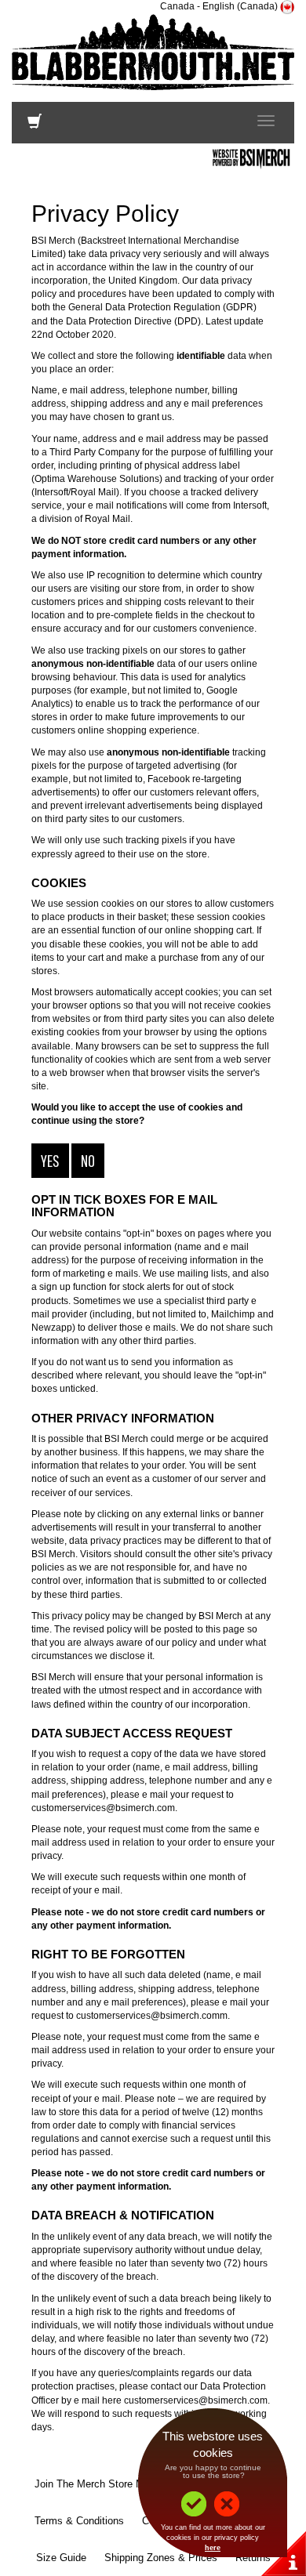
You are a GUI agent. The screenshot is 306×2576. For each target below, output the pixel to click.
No (88, 1160)
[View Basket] (35, 125)
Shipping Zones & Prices (161, 2558)
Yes (50, 1160)
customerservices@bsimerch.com (103, 1808)
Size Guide (61, 2558)
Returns (253, 2558)
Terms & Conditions (79, 2521)
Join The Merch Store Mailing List (111, 2484)
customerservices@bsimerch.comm (152, 2016)
